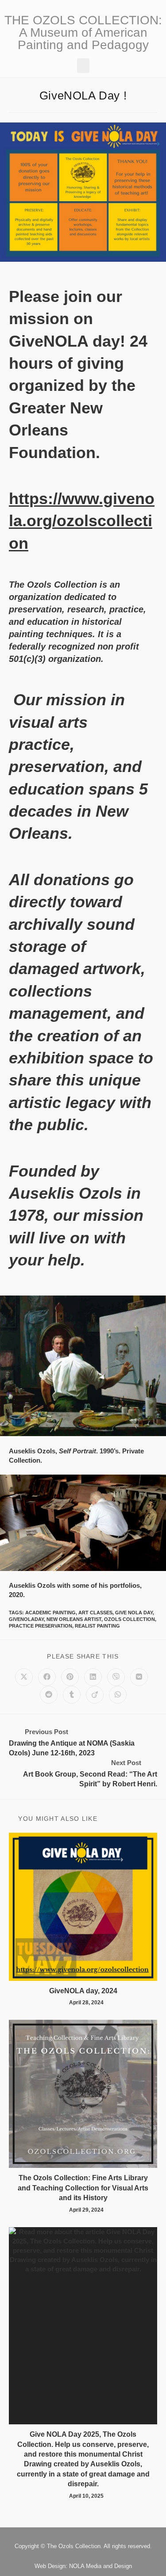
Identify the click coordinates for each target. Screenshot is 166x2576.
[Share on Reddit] (49, 1695)
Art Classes (95, 1613)
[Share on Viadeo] (95, 1695)
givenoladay (26, 1619)
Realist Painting (97, 1626)
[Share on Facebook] (47, 1677)
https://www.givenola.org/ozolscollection (82, 521)
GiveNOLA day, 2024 (83, 1991)
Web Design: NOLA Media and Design (83, 2566)
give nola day (134, 1613)
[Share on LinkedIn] (93, 1677)
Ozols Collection (129, 1619)
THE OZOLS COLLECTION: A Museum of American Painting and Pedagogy (83, 32)
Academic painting (50, 1613)
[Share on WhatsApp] (118, 1695)
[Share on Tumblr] (72, 1695)
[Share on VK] (139, 1677)
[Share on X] (24, 1677)
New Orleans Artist (74, 1619)
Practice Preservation (41, 1626)
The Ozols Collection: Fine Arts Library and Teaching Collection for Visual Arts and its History (83, 2188)
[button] (83, 66)
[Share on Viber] (116, 1677)
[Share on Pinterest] (70, 1677)
